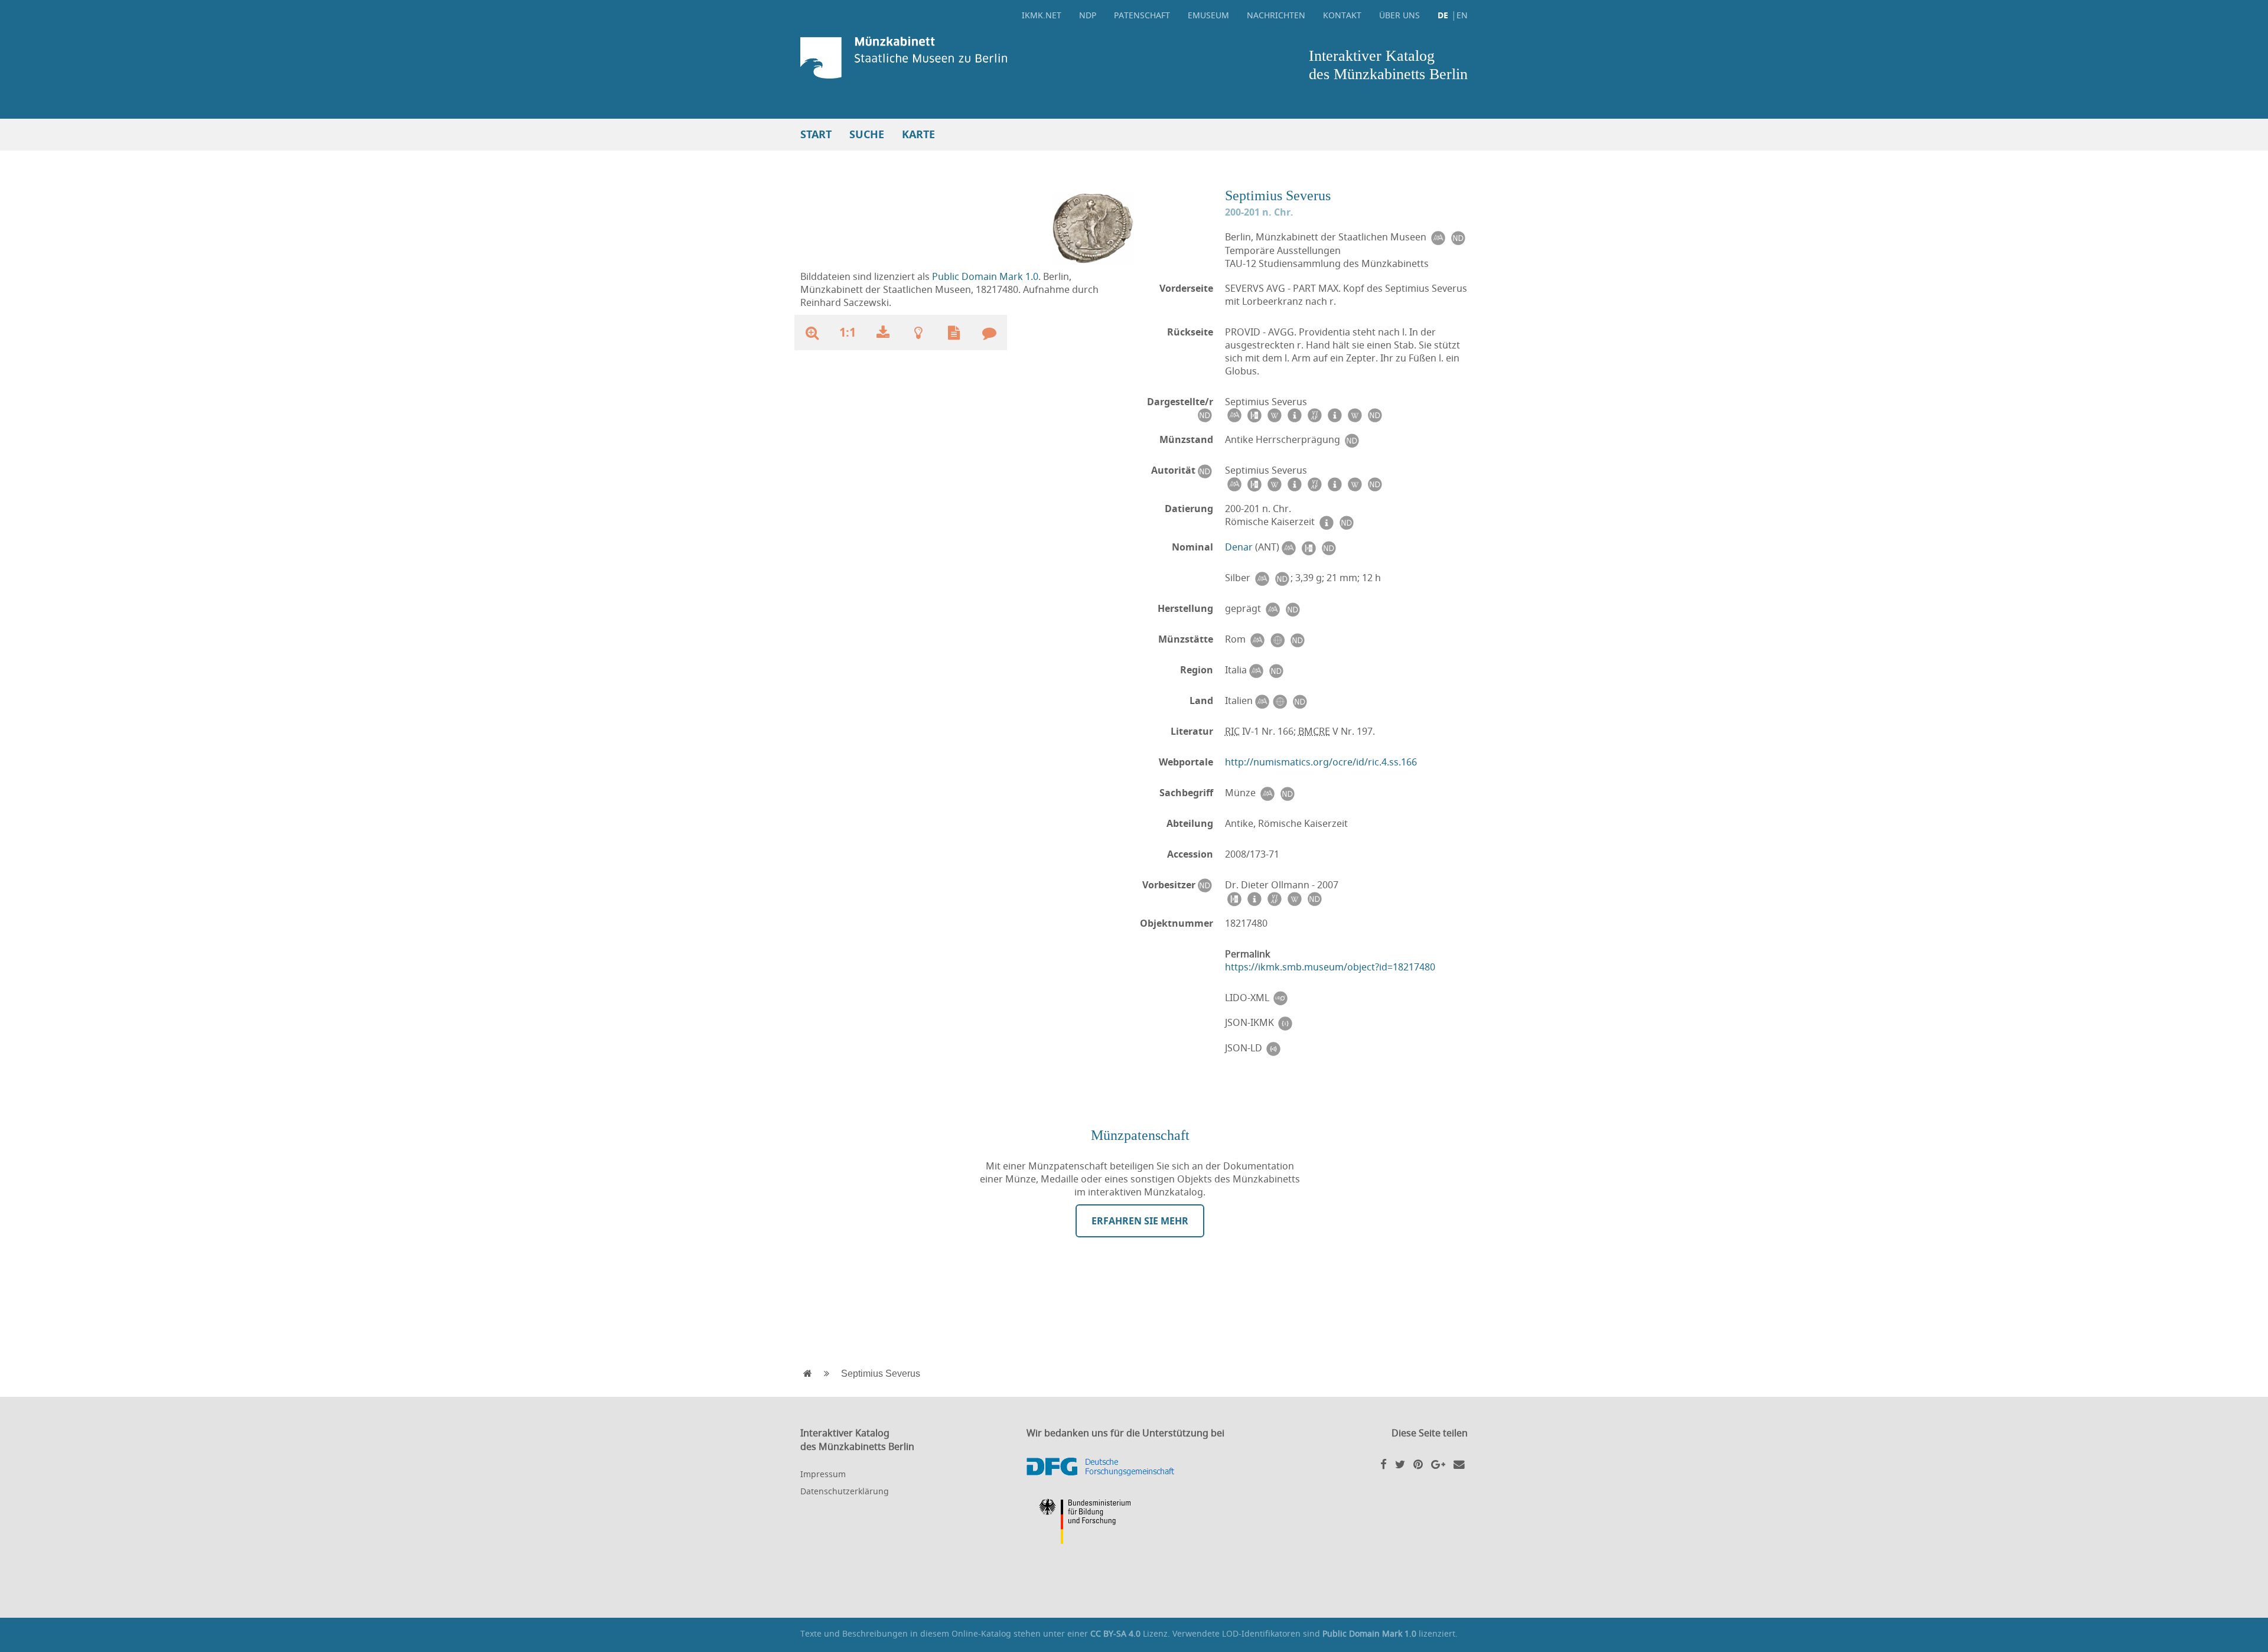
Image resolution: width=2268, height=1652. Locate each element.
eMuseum (1208, 15)
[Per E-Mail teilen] (1459, 1464)
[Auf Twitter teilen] (1400, 1464)
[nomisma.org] (1438, 237)
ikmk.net (1042, 15)
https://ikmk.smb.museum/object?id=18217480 (1330, 967)
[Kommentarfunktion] (989, 333)
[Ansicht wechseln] (1093, 227)
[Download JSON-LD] (1273, 1048)
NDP (1088, 15)
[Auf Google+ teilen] (1438, 1464)
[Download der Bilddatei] (883, 333)
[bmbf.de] (1134, 1523)
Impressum (823, 1474)
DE (1443, 15)
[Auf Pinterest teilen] (1418, 1464)
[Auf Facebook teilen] (1384, 1464)
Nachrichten (1276, 15)
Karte (918, 134)
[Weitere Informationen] (918, 333)
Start (816, 134)
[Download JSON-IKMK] (1285, 1023)
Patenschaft (1142, 15)
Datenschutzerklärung (845, 1491)
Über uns (1399, 15)
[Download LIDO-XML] (1280, 998)
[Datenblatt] (954, 333)
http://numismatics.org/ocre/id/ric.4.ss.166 (1321, 762)
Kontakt (1342, 15)
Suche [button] (867, 134)
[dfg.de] (1134, 1467)
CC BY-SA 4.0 (1115, 1633)
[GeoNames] (1277, 639)
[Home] (964, 58)
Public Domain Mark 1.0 (985, 276)
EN (1462, 15)
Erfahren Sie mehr (1140, 1221)
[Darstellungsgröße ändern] (812, 333)
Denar (1239, 547)
